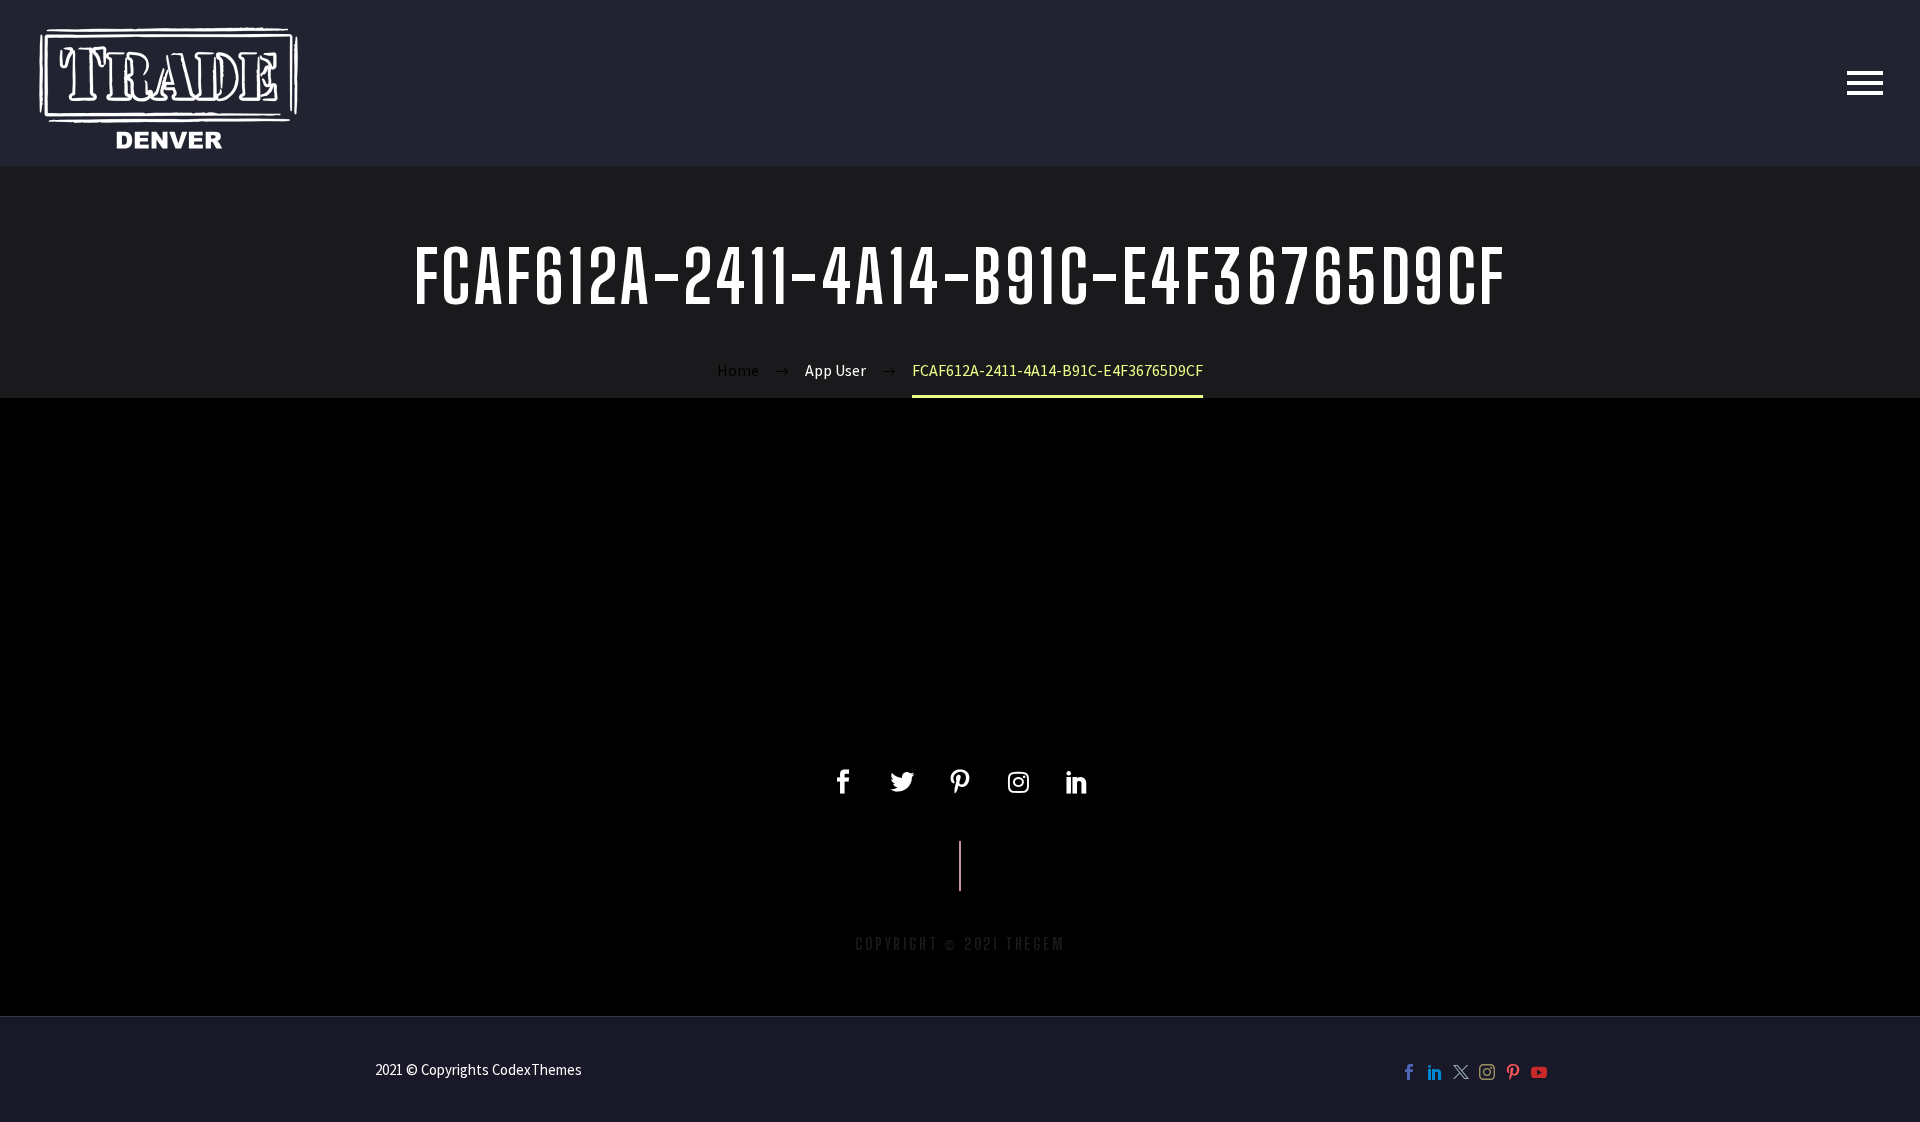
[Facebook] (1409, 1072)
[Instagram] (1018, 782)
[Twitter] (901, 782)
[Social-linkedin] (1077, 782)
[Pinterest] (1513, 1072)
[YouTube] (1539, 1072)
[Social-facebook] (843, 782)
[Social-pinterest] (960, 782)
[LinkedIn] (1435, 1072)
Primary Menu (1865, 83)
